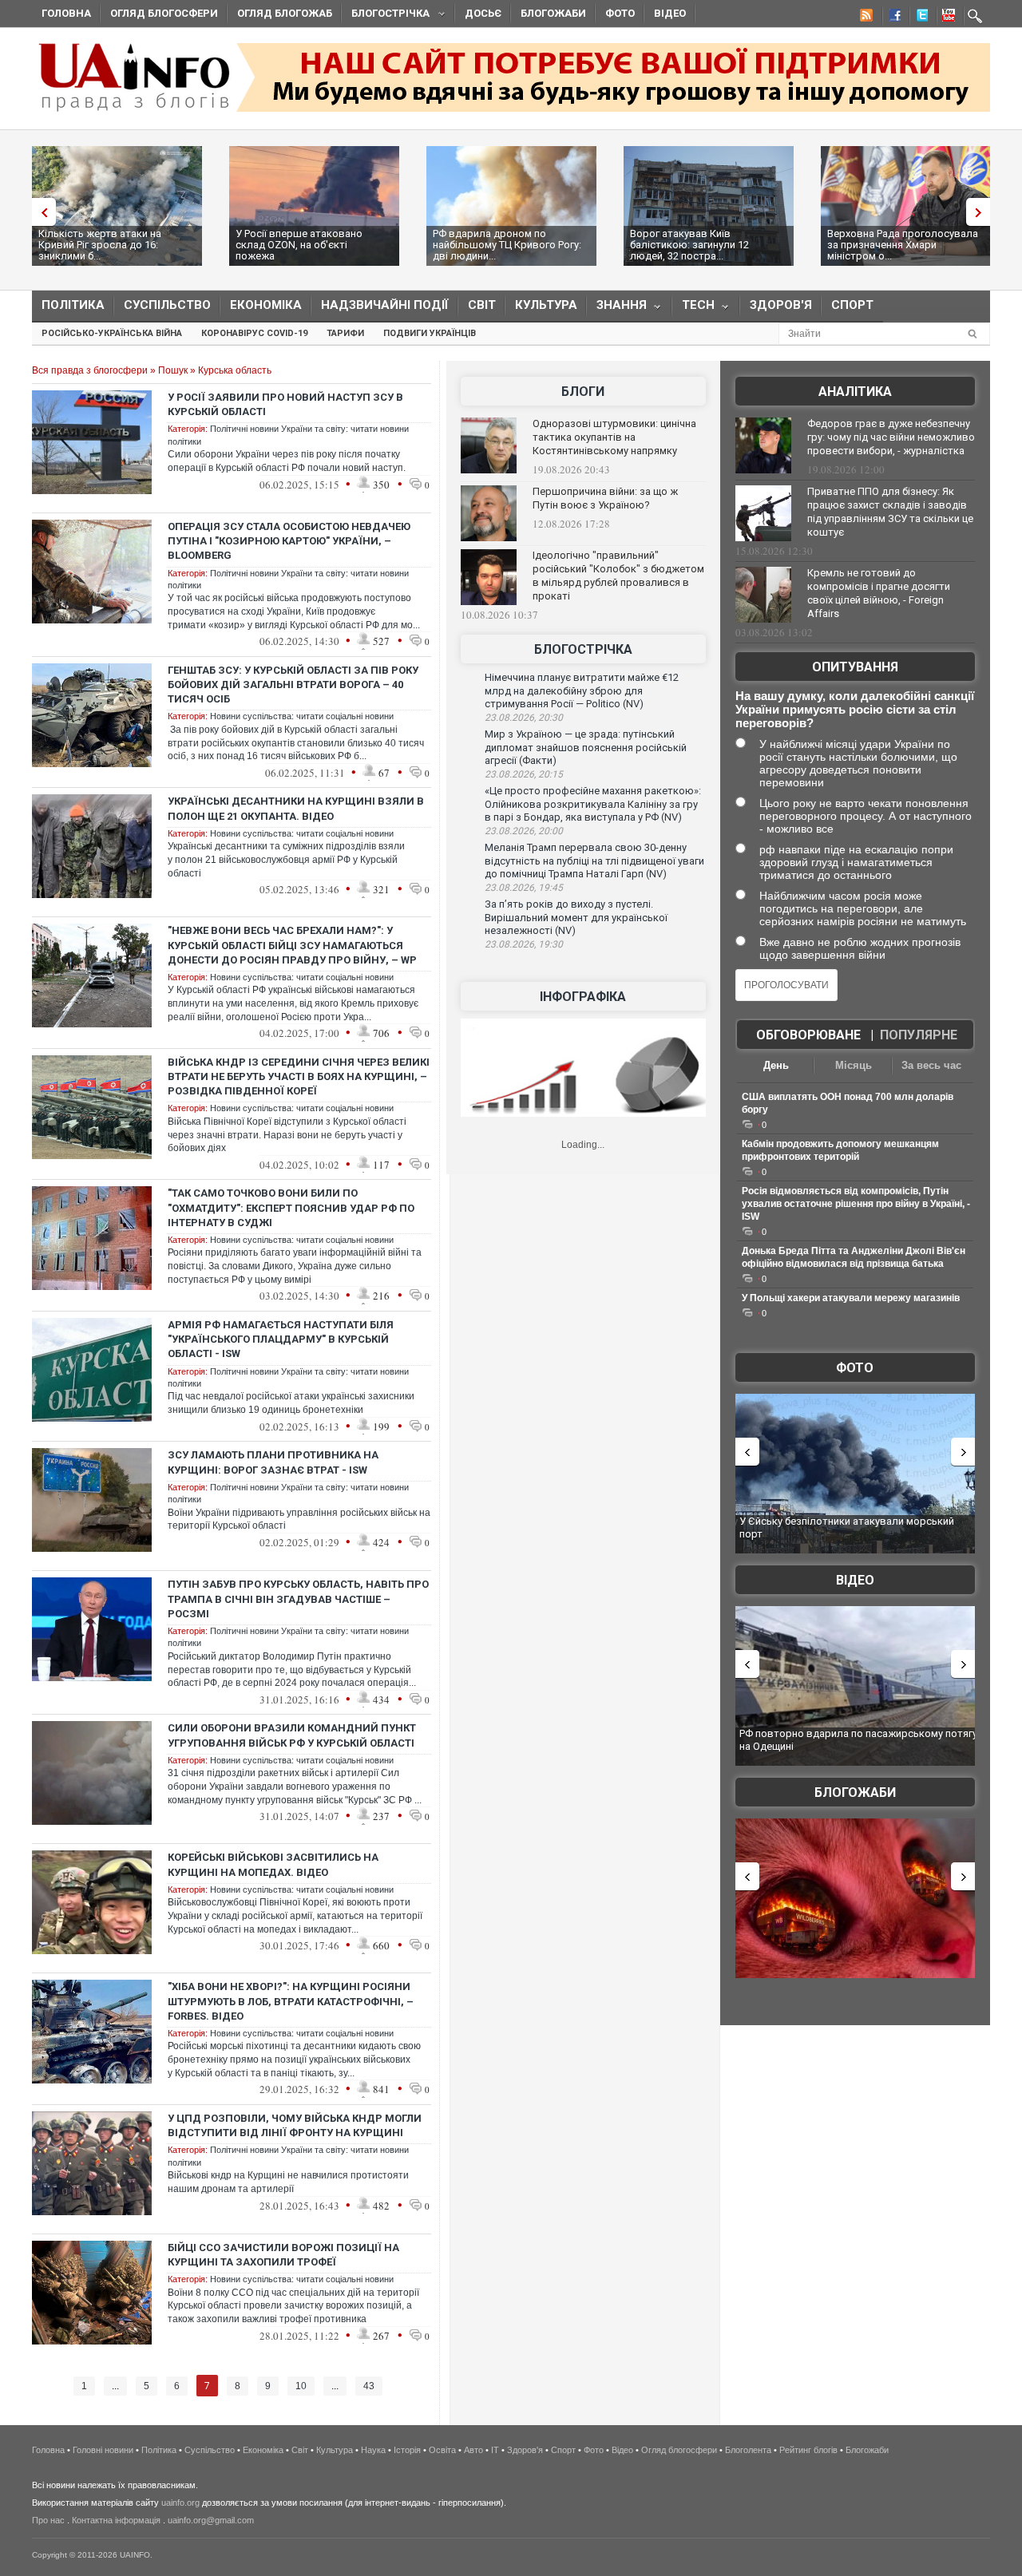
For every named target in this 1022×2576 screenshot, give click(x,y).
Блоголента (748, 2450)
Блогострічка (386, 16)
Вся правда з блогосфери (90, 370)
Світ (482, 305)
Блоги (583, 392)
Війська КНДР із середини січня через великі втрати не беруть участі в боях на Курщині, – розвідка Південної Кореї (299, 1076)
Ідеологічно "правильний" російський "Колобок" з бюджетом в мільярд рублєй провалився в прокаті (618, 576)
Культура (546, 305)
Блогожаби (553, 13)
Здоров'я (781, 305)
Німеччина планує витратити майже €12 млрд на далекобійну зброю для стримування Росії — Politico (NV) (582, 690)
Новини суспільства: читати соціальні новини (302, 716)
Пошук (173, 370)
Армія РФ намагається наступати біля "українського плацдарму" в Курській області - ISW (281, 1339)
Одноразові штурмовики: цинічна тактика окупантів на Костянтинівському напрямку (614, 437)
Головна (66, 13)
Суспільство (167, 305)
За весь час (931, 1065)
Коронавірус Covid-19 (254, 333)
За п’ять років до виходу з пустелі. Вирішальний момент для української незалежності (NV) (576, 917)
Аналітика (855, 392)
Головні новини (103, 2450)
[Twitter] (919, 18)
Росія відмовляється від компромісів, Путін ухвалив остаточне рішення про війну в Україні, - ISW (856, 1204)
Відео (670, 13)
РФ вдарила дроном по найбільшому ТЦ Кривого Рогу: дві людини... (507, 245)
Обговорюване (808, 1035)
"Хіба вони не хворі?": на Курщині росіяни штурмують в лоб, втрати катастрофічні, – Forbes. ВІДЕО (291, 2001)
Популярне (919, 1035)
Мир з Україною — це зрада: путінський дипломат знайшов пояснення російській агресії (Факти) (586, 747)
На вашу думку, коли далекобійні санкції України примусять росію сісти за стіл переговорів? (855, 709)
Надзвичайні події (385, 305)
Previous (40, 212)
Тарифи (345, 333)
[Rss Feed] (865, 18)
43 (369, 2386)
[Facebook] (892, 18)
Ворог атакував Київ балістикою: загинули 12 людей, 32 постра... (689, 245)
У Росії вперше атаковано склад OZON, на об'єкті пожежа (299, 245)
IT (495, 2450)
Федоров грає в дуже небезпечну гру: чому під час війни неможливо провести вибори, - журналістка (891, 437)
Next (982, 212)
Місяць (854, 1065)
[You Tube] (946, 18)
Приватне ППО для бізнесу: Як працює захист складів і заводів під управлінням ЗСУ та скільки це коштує (890, 512)
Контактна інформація (116, 2520)
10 (301, 2386)
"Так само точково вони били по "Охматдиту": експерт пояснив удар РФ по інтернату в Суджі (291, 1207)
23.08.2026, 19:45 (524, 888)
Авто (473, 2450)
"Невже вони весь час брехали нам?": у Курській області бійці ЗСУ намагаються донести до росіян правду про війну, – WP (292, 945)
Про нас (48, 2520)
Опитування (855, 667)
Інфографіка (583, 997)
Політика (73, 305)
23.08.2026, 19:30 (524, 944)
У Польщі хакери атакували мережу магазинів (851, 1298)
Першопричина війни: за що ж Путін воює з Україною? (605, 498)
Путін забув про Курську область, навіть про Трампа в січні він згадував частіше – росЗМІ (298, 1599)
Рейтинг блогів (808, 2450)
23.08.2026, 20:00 (524, 831)
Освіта (442, 2450)
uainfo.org (180, 2503)
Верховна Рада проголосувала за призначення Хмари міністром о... (903, 245)
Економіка (266, 305)
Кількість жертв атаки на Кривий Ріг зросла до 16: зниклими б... (100, 245)
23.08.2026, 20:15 (524, 774)
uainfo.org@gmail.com (211, 2520)
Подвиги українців (430, 333)
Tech (693, 309)
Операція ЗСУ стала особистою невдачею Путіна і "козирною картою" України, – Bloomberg (289, 541)
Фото (620, 13)
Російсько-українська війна (112, 333)
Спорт (852, 305)
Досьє (483, 13)
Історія (407, 2450)
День (776, 1065)
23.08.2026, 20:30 (524, 718)
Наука (373, 2450)
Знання (617, 309)
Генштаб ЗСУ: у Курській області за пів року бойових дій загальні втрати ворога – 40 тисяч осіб (293, 685)
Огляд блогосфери (164, 13)
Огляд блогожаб (285, 13)
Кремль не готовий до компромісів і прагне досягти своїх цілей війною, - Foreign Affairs (879, 593)
